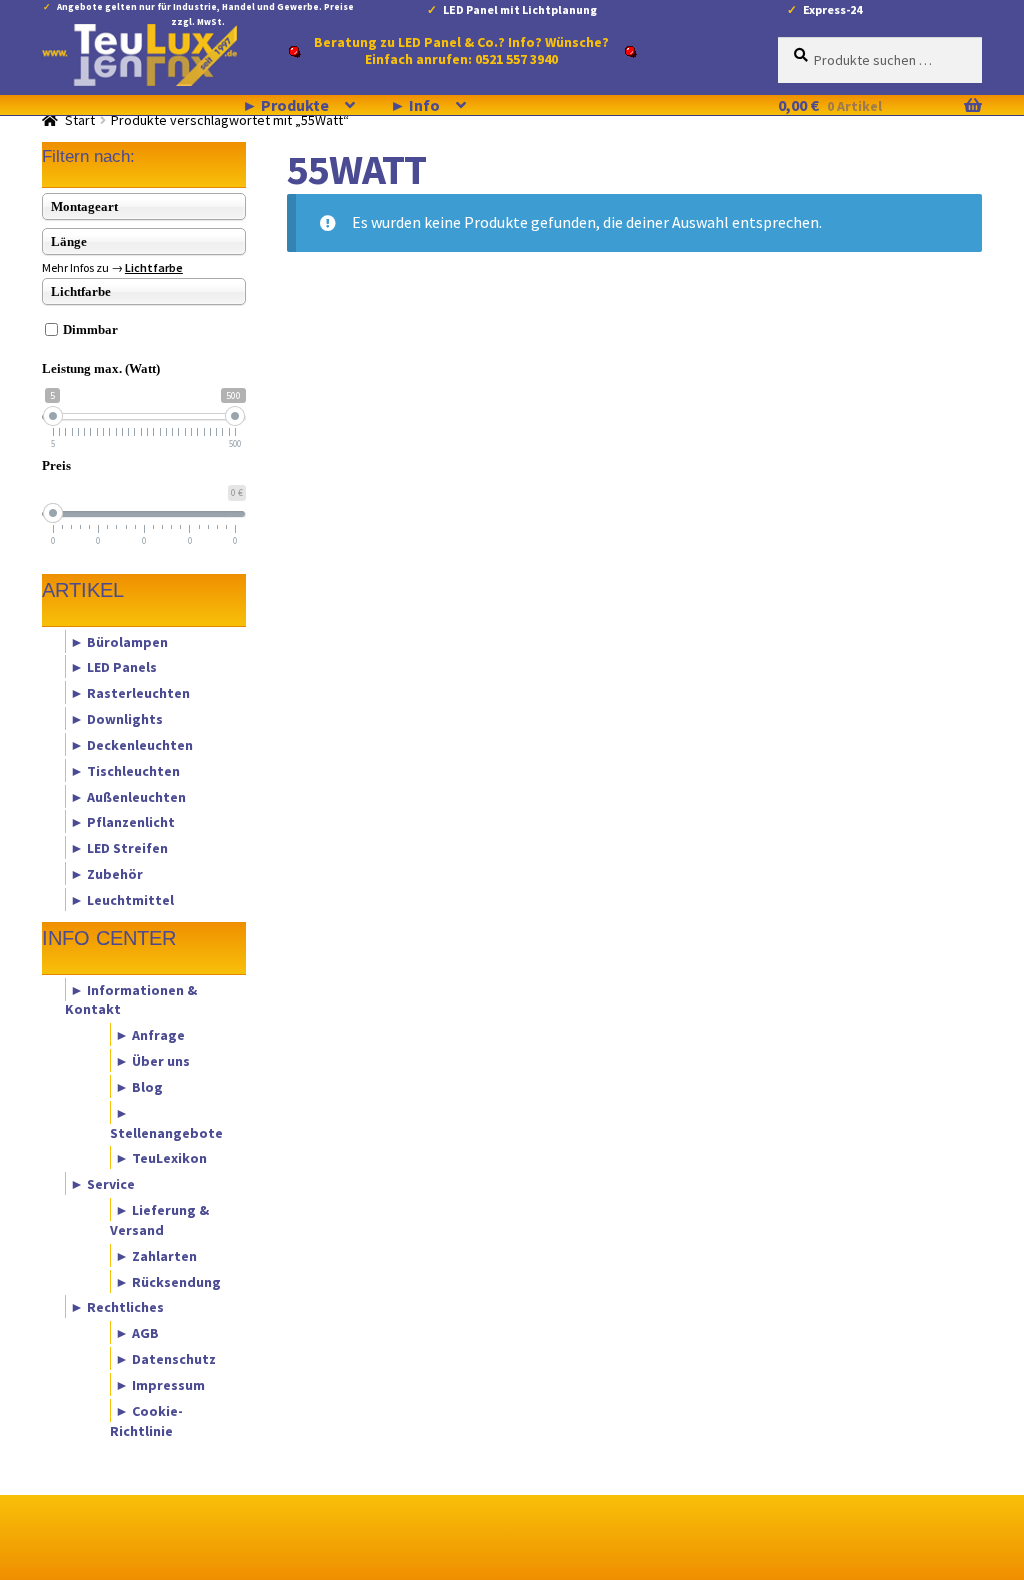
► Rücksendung (168, 1281)
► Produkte (285, 105)
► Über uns (152, 1061)
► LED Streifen (119, 848)
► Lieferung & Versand (159, 1220)
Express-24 (832, 9)
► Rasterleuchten (130, 693)
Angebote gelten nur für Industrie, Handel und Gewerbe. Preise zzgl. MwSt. (205, 10)
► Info (415, 105)
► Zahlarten (156, 1255)
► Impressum (160, 1384)
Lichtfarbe (154, 267)
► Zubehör (106, 874)
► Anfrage (150, 1035)
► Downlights (116, 719)
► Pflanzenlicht (122, 822)
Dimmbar (90, 329)
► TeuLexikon (161, 1158)
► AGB (137, 1333)
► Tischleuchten (125, 770)
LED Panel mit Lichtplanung (520, 9)
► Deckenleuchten (131, 744)
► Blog (139, 1086)
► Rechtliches (117, 1307)
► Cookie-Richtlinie (146, 1420)
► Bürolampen (119, 641)
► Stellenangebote (166, 1122)
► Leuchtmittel (122, 899)
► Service (102, 1184)
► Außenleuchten (128, 796)
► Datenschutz (165, 1359)
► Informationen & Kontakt (131, 999)
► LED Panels (113, 667)
